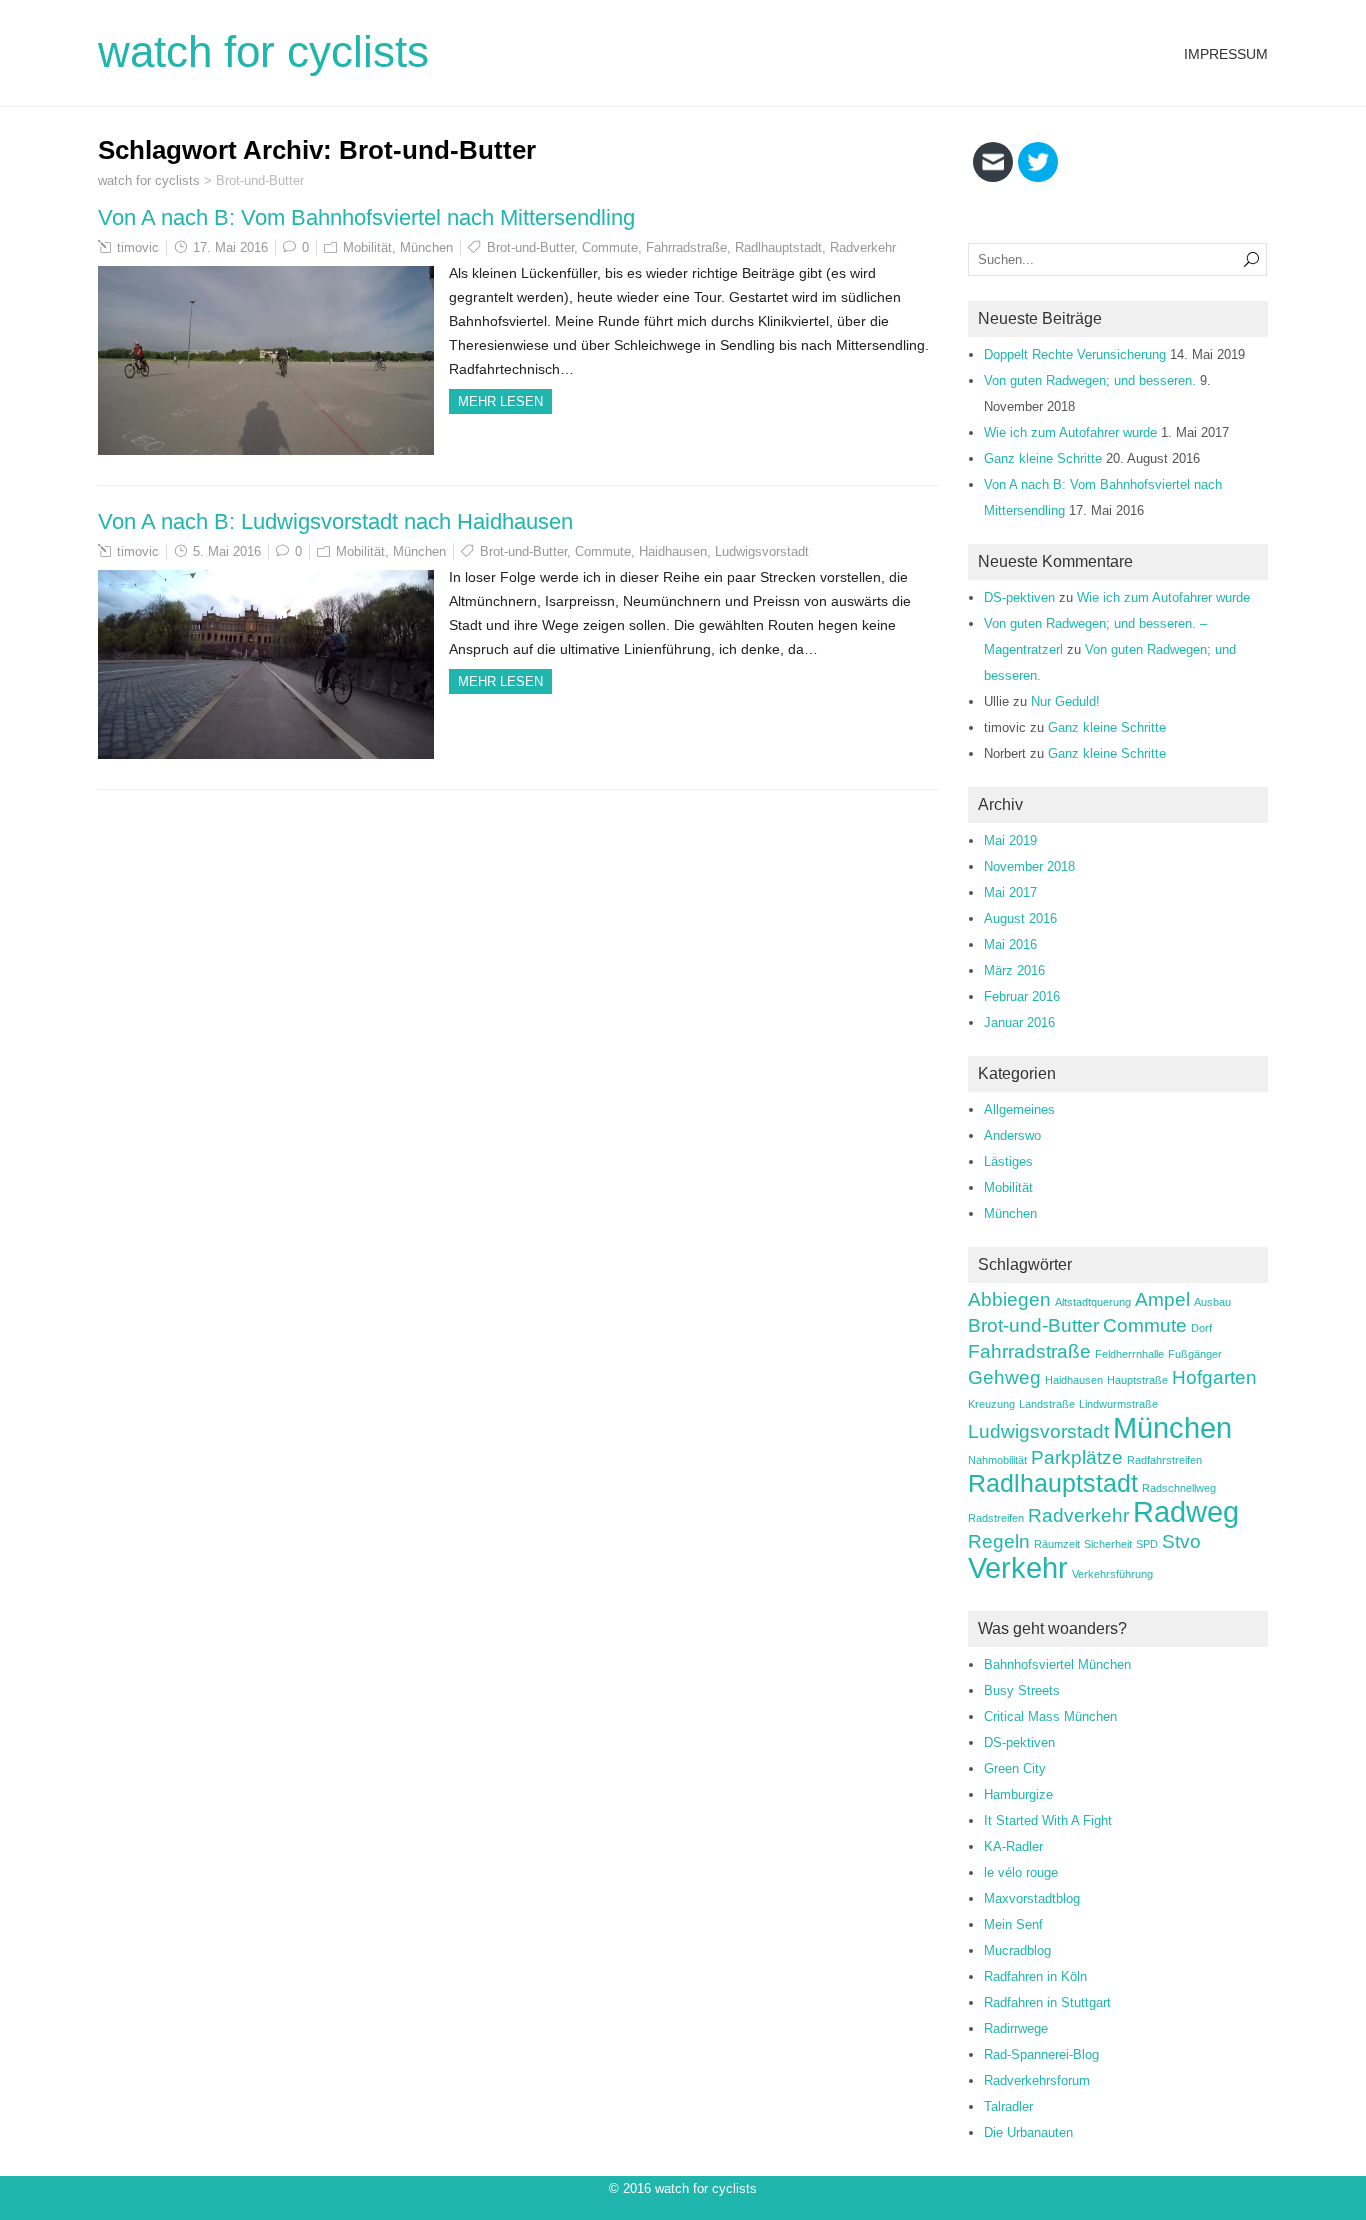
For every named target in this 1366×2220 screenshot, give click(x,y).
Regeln (999, 1541)
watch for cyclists (263, 51)
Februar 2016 (1022, 996)
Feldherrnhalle (1129, 1354)
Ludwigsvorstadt (762, 551)
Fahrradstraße (686, 247)
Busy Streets (1022, 1690)
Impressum (1226, 54)
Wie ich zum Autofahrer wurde (1070, 432)
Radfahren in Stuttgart (1047, 2002)
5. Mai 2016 (227, 551)
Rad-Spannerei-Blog (1041, 2054)
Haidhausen (673, 551)
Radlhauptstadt (778, 247)
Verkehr (1018, 1567)
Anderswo (1012, 1135)
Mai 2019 (1010, 840)
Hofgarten (1214, 1377)
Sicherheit (1108, 1544)
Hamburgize (1018, 1794)
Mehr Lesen (500, 401)
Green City (1015, 1768)
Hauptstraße (1137, 1380)
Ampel (1162, 1299)
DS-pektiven (1019, 597)
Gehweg (1004, 1377)
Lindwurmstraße (1118, 1404)
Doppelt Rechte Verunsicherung (1075, 354)
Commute (610, 247)
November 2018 (1029, 866)
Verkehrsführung (1112, 1574)
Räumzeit (1057, 1544)
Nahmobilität (997, 1460)
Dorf (1201, 1328)
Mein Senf (1013, 1924)
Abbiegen (1009, 1299)
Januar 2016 (1019, 1022)
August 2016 (1020, 918)
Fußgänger (1195, 1354)
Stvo (1181, 1541)
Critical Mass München (1050, 1716)
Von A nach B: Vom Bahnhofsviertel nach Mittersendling (366, 217)
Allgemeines (1019, 1109)
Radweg (1186, 1511)
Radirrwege (1016, 2028)
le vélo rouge (1021, 1872)
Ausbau (1212, 1302)
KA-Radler (1013, 1846)
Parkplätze (1077, 1457)
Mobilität (367, 247)
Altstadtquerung (1093, 1302)
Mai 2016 (1010, 944)
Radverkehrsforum (1037, 2080)
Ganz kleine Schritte (1043, 458)
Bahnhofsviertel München (1057, 1664)
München (426, 247)
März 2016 (1014, 970)
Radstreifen (996, 1518)
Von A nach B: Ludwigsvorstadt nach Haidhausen (335, 521)
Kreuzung (991, 1404)
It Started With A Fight (1048, 1820)
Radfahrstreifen (1164, 1460)
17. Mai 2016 (230, 247)
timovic (138, 247)
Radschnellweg (1179, 1488)
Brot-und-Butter (530, 247)
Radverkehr (863, 247)
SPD (1147, 1544)
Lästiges (1008, 1161)
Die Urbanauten (1028, 2132)
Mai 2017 (1010, 892)
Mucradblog (1017, 1950)
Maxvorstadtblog (1032, 1898)
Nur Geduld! (1065, 701)
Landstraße (1047, 1404)
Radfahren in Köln (1035, 1976)
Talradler (1008, 2106)
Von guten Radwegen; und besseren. (1090, 380)
